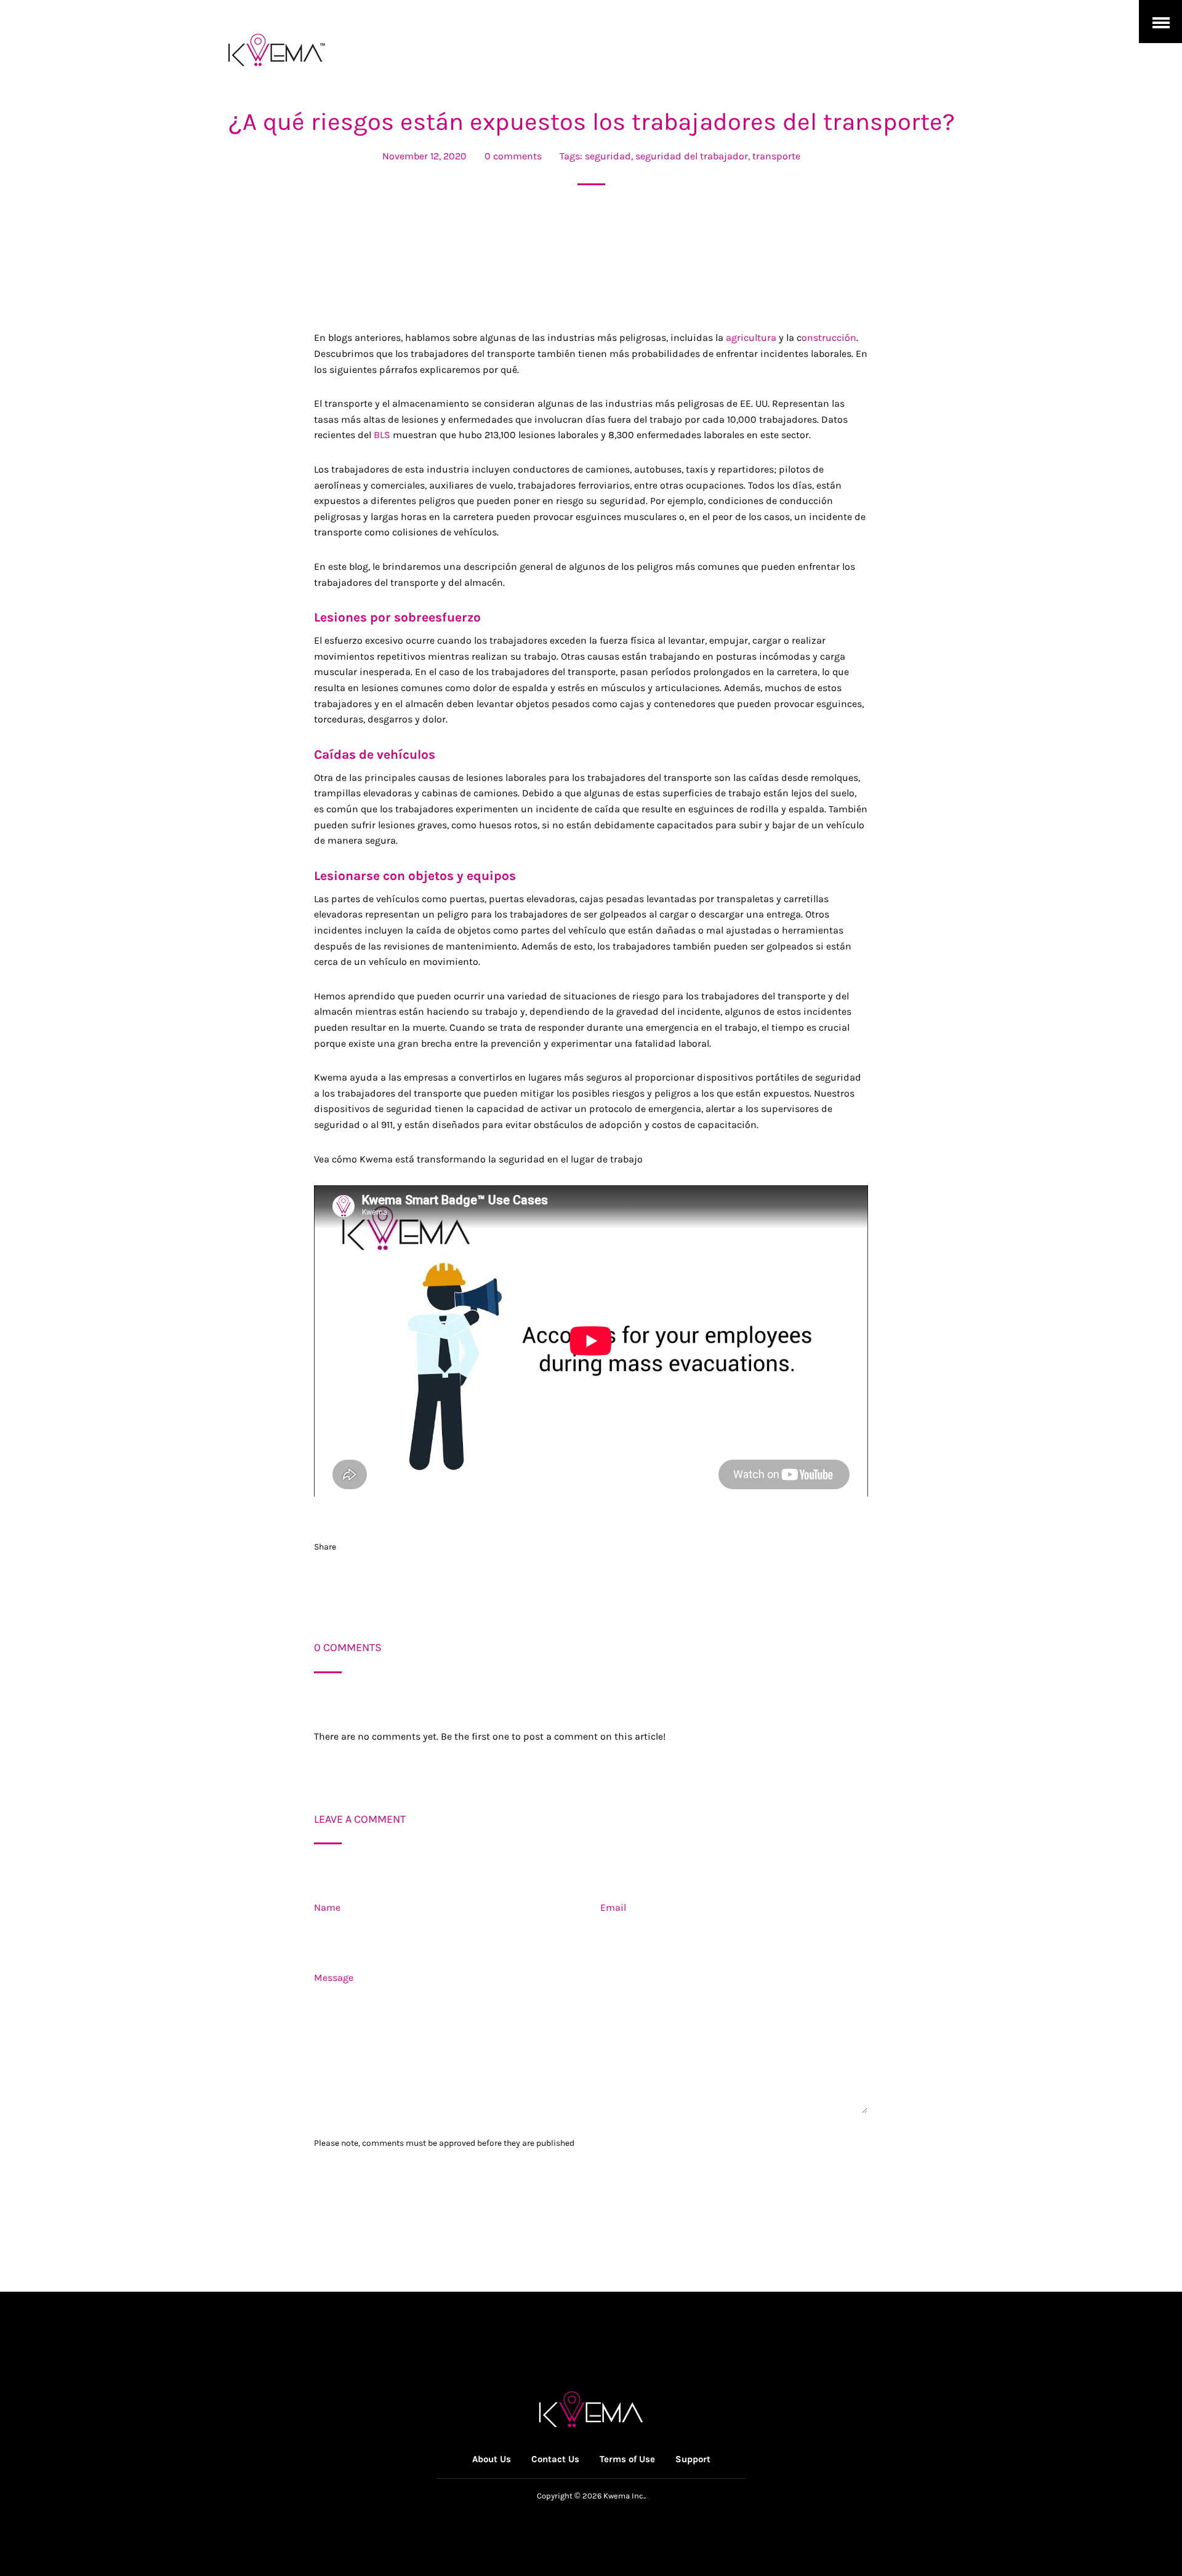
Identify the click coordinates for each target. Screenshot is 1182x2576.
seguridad (608, 156)
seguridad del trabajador (692, 156)
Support (693, 2459)
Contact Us (555, 2459)
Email (613, 1907)
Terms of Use (627, 2459)
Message (334, 1978)
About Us (492, 2459)
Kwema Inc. (624, 2496)
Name (327, 1907)
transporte (776, 156)
